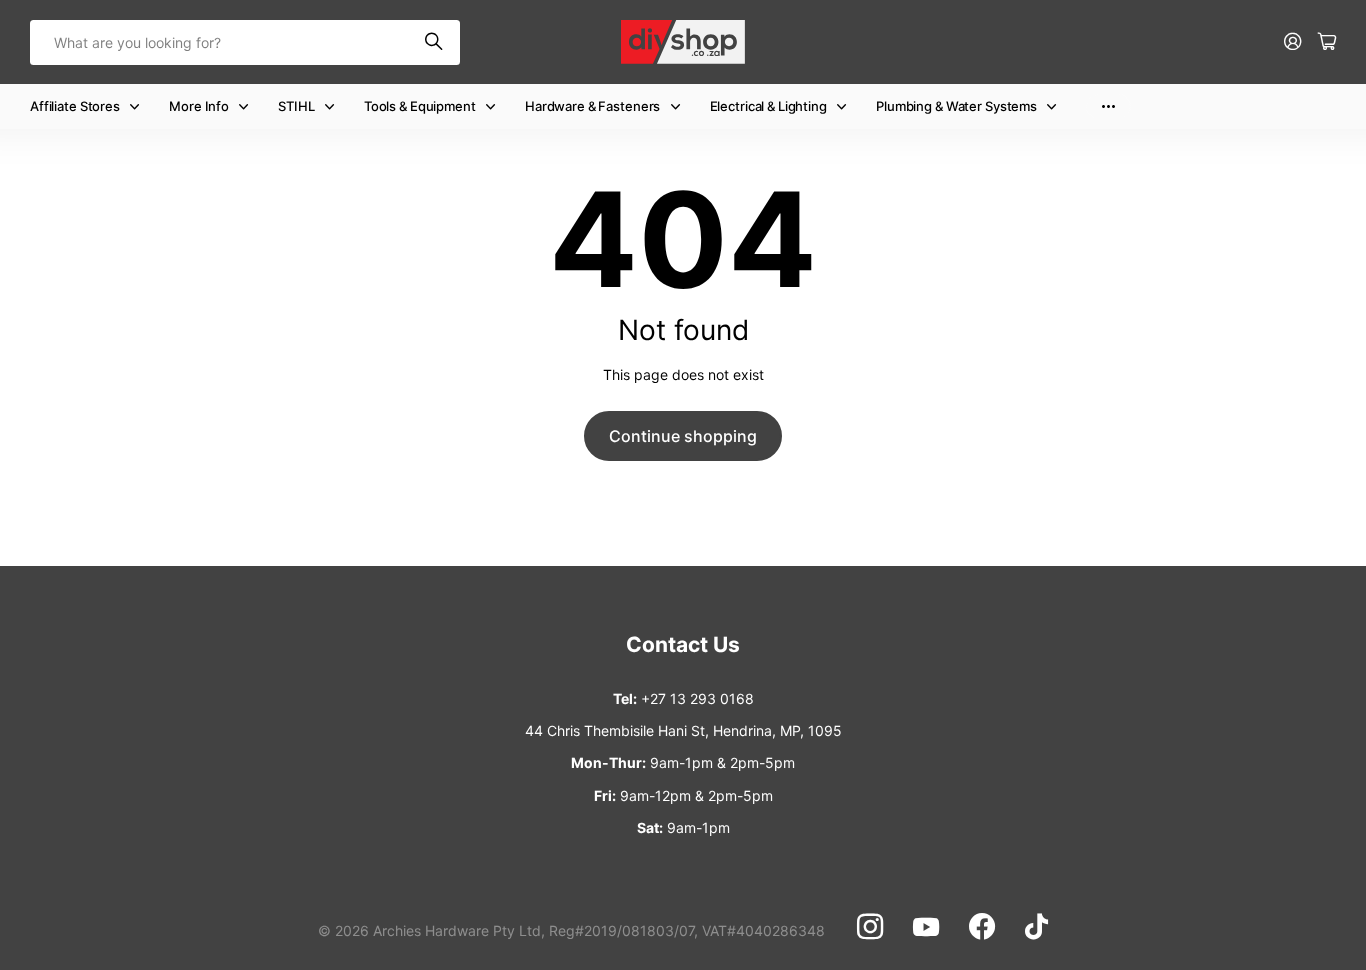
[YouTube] (926, 927)
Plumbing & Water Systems (956, 106)
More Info (199, 106)
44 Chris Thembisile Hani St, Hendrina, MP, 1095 (683, 730)
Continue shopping (683, 436)
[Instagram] (870, 927)
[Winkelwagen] (1327, 42)
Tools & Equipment (420, 106)
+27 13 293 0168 (697, 698)
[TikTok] (1036, 927)
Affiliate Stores (75, 106)
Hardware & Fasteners (592, 106)
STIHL (296, 106)
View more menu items (1108, 106)
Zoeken (435, 42)
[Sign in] (1293, 42)
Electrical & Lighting (768, 106)
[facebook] (982, 927)
